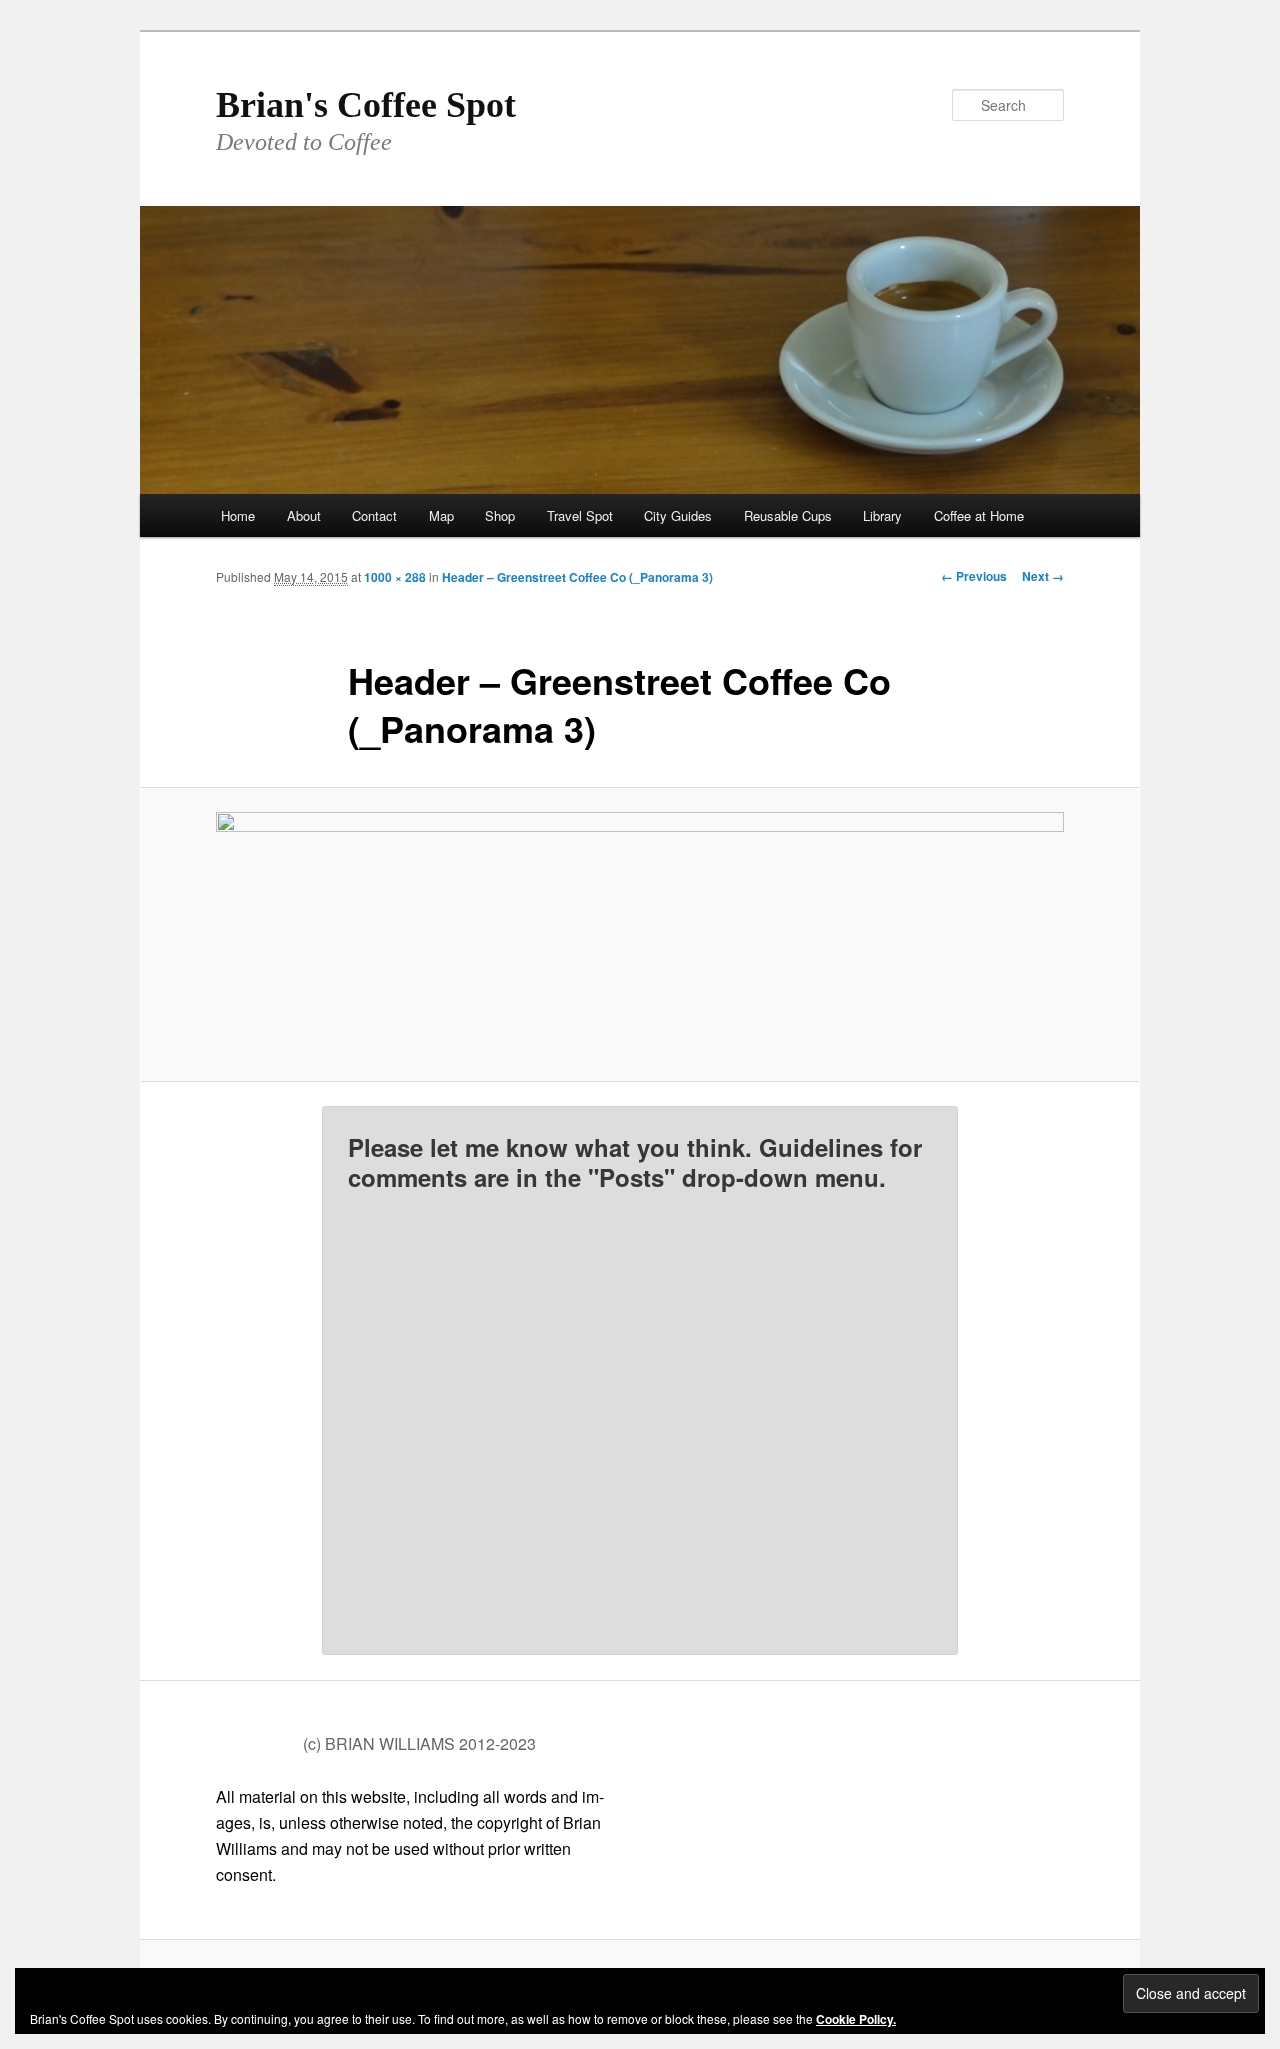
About (304, 515)
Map (441, 515)
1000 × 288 (395, 577)
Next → (1043, 576)
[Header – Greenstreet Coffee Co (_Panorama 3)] (640, 934)
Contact (374, 515)
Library (882, 515)
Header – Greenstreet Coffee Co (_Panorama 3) (577, 577)
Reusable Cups (788, 515)
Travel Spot (580, 515)
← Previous (974, 576)
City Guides (678, 515)
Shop (500, 515)
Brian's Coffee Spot (366, 105)
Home (238, 515)
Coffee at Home (979, 515)
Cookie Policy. (856, 2019)
